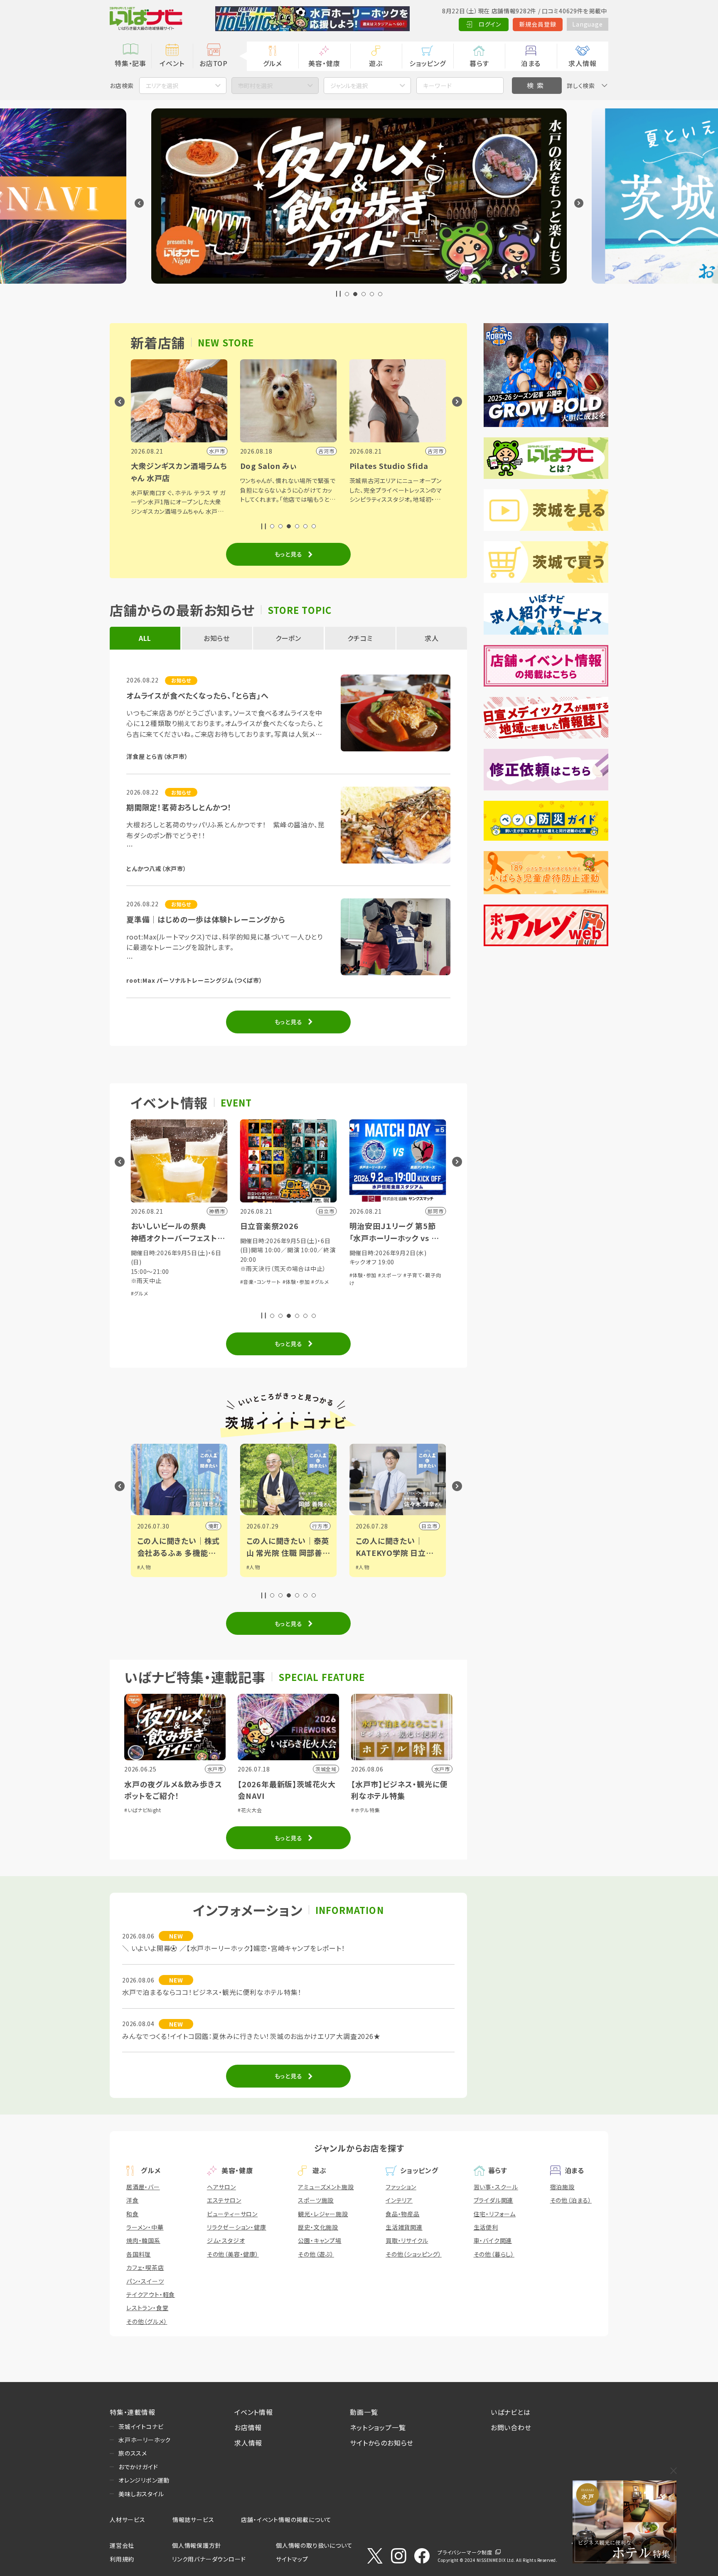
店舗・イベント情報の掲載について (286, 2520)
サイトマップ (292, 2559)
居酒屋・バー (143, 2187)
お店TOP (214, 63)
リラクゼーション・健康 (237, 2227)
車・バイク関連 (493, 2240)
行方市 (211, 1526)
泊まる (531, 63)
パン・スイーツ (145, 2281)
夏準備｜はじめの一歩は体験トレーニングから (206, 919)
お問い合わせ (511, 2427)
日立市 (320, 1526)
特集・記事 (130, 63)
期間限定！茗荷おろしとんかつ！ (179, 807)
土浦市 (429, 1526)
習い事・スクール (496, 2187)
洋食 (133, 2200)
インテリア (399, 2200)
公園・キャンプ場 (320, 2240)
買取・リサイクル (407, 2240)
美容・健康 (324, 63)
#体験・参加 (187, 1282)
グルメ (272, 63)
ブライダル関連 (494, 2200)
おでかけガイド (138, 2467)
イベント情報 (254, 2412)
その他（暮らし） (494, 2254)
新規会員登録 (538, 24)
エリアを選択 (162, 86)
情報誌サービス (193, 2520)
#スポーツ (281, 1275)
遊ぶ (376, 63)
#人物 (144, 1567)
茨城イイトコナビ (141, 2426)
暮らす (479, 63)
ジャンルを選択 (349, 86)
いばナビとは (511, 2412)
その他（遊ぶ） (316, 2254)
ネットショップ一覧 (378, 2427)
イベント (172, 63)
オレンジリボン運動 (144, 2480)
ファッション (401, 2187)
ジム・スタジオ (226, 2240)
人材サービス (128, 2520)
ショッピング (428, 63)
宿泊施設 (562, 2187)
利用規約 (122, 2559)
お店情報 (248, 2427)
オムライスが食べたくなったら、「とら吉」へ (198, 695)
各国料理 (139, 2254)
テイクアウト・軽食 (151, 2294)
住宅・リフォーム (495, 2214)
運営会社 (122, 2545)
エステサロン (224, 2200)
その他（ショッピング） (414, 2254)
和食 (133, 2214)
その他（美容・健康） (233, 2254)
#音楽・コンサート (151, 1282)
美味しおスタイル (141, 2494)
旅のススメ (133, 2453)
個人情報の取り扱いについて (314, 2545)
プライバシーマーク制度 (465, 2552)
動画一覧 (364, 2412)
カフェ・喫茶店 (145, 2267)
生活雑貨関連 (404, 2227)
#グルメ (211, 1282)
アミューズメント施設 (326, 2187)
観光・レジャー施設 (323, 2214)
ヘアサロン (221, 2187)
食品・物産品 (403, 2214)
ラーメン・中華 (145, 2227)
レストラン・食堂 (147, 2308)
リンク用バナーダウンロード (209, 2559)
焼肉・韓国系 (143, 2240)
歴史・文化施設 (318, 2227)
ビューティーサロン (232, 2214)
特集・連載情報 (133, 2412)
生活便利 (486, 2227)
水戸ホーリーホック (145, 2440)
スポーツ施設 (316, 2200)
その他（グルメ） (147, 2321)
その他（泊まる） (571, 2200)
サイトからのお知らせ (382, 2443)
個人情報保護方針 (197, 2545)
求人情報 (582, 63)
